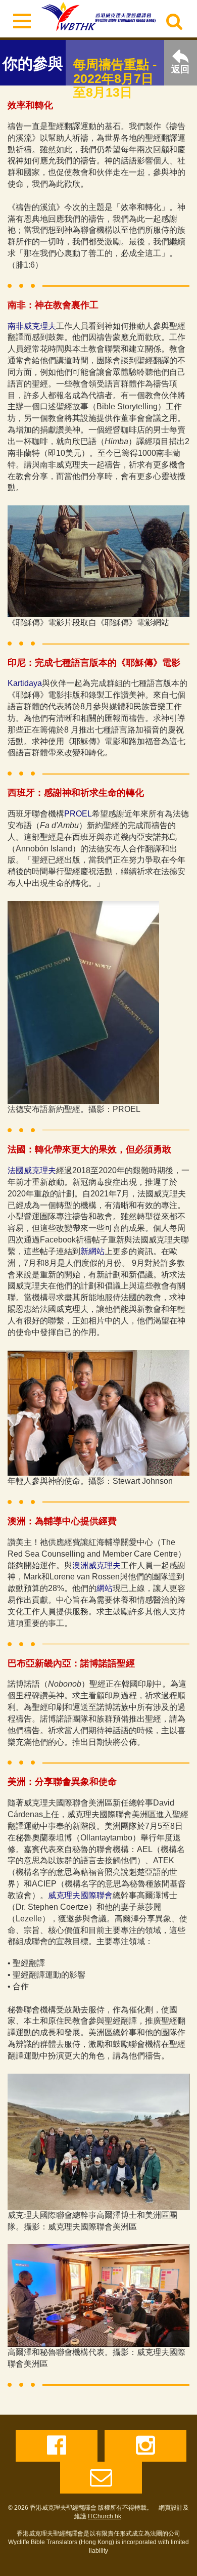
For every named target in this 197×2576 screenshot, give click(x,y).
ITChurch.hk (105, 2516)
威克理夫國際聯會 (80, 1895)
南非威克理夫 (32, 326)
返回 (180, 69)
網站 (105, 1588)
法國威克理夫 (32, 1170)
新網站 (92, 1251)
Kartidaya (25, 683)
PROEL (78, 814)
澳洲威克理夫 (96, 1565)
